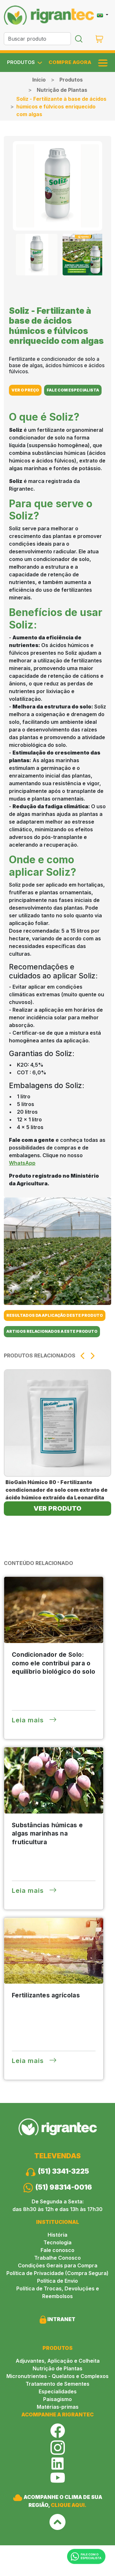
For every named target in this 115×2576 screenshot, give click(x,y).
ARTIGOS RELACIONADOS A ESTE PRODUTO (52, 1331)
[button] (82, 1356)
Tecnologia (57, 2242)
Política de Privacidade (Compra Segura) (57, 2273)
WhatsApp (22, 1163)
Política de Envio (57, 2281)
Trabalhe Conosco (57, 2258)
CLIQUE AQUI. (69, 2505)
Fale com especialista (73, 390)
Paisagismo (57, 2399)
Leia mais (29, 1720)
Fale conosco (57, 2250)
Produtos (71, 80)
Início (39, 80)
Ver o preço (25, 390)
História (57, 2235)
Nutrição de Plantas (62, 90)
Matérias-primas (58, 2407)
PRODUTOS (22, 62)
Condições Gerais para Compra (58, 2265)
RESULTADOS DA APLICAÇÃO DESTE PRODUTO (55, 1315)
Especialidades (58, 2391)
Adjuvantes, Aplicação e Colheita (58, 2361)
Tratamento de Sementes (57, 2384)
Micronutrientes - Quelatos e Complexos (57, 2376)
